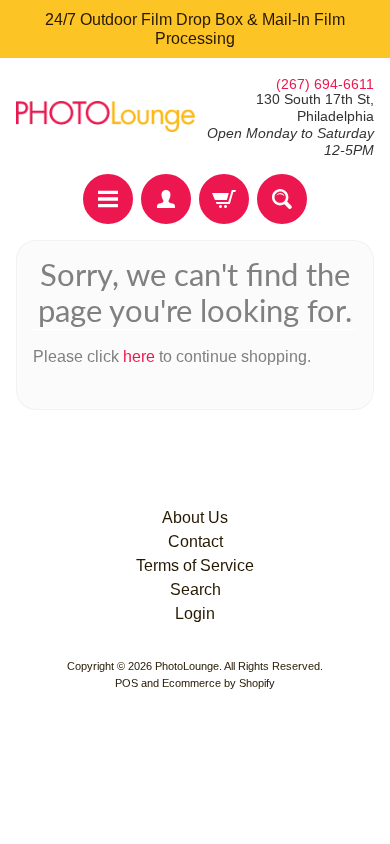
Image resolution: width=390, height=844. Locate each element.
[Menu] (108, 199)
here (139, 356)
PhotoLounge (187, 666)
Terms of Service (195, 565)
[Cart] (224, 199)
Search (195, 589)
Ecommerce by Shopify (218, 683)
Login (195, 613)
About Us (195, 517)
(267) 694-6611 (325, 84)
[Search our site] (282, 199)
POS (126, 683)
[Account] (166, 199)
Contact (195, 541)
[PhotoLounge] (105, 116)
